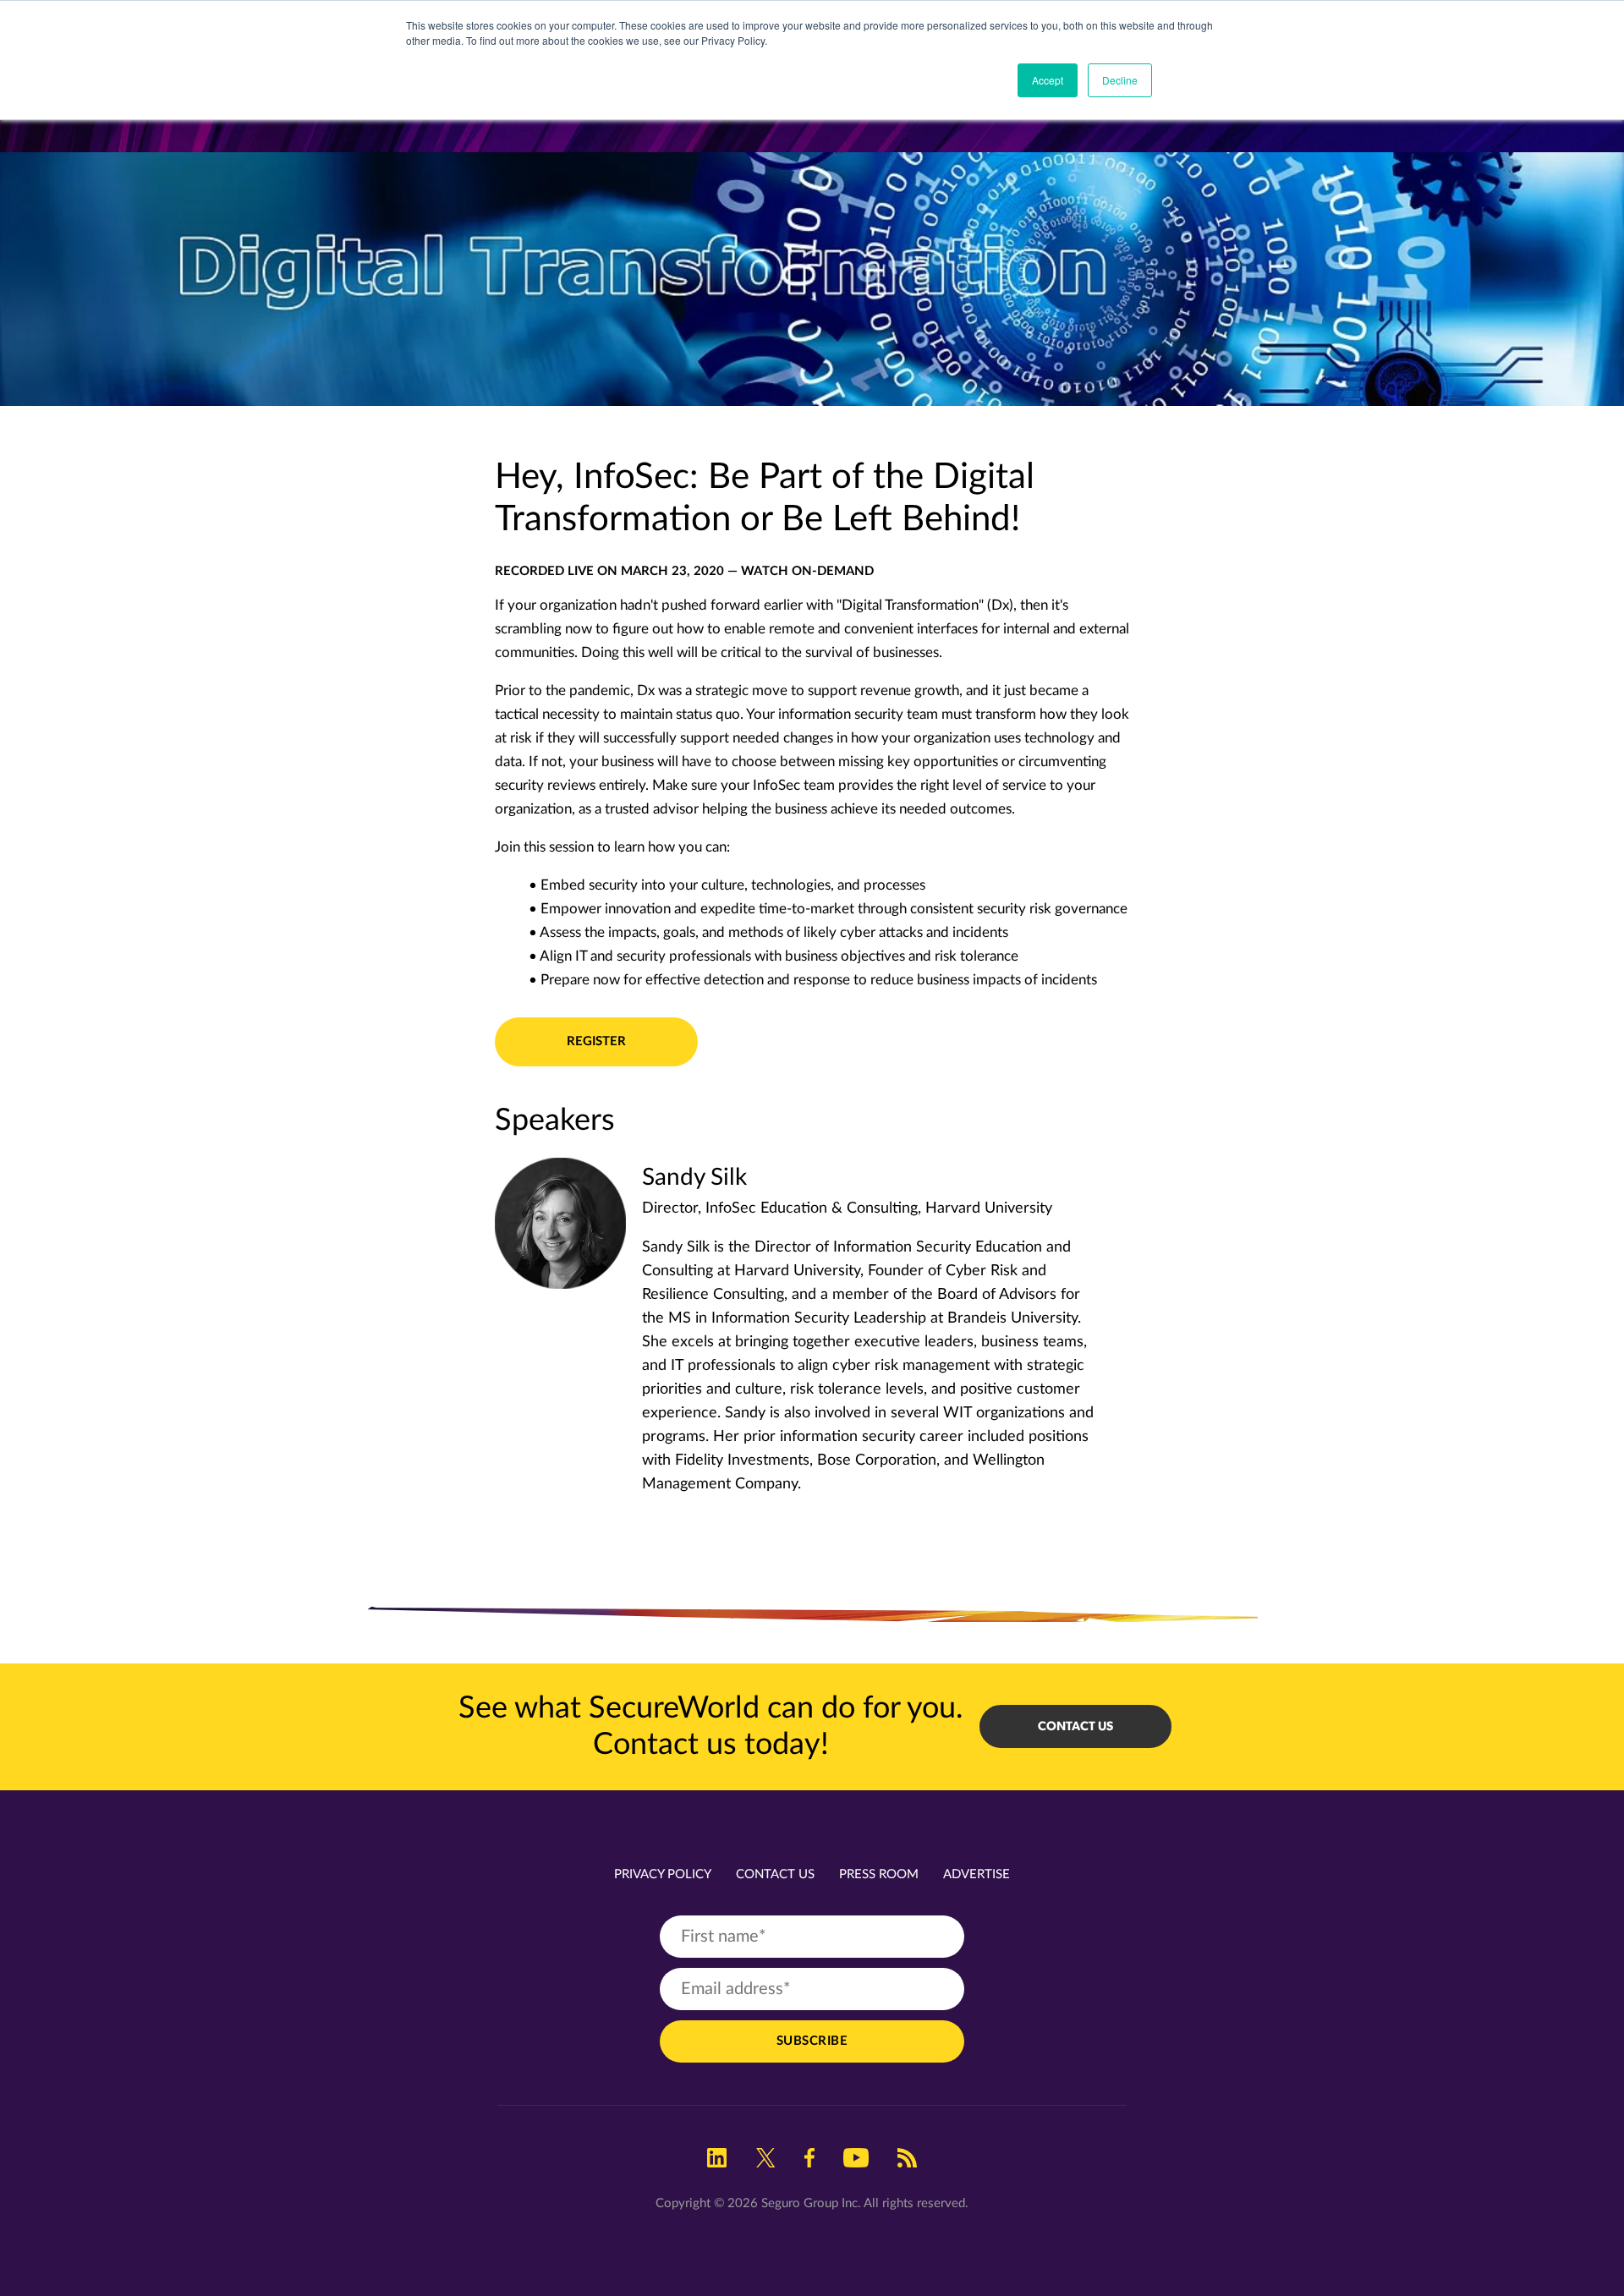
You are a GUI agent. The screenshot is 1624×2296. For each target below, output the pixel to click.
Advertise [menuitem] (977, 1874)
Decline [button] (1120, 80)
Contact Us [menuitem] (775, 1874)
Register (596, 1041)
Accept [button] (1048, 80)
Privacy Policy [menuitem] (663, 1874)
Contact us (1075, 1726)
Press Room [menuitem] (879, 1874)
